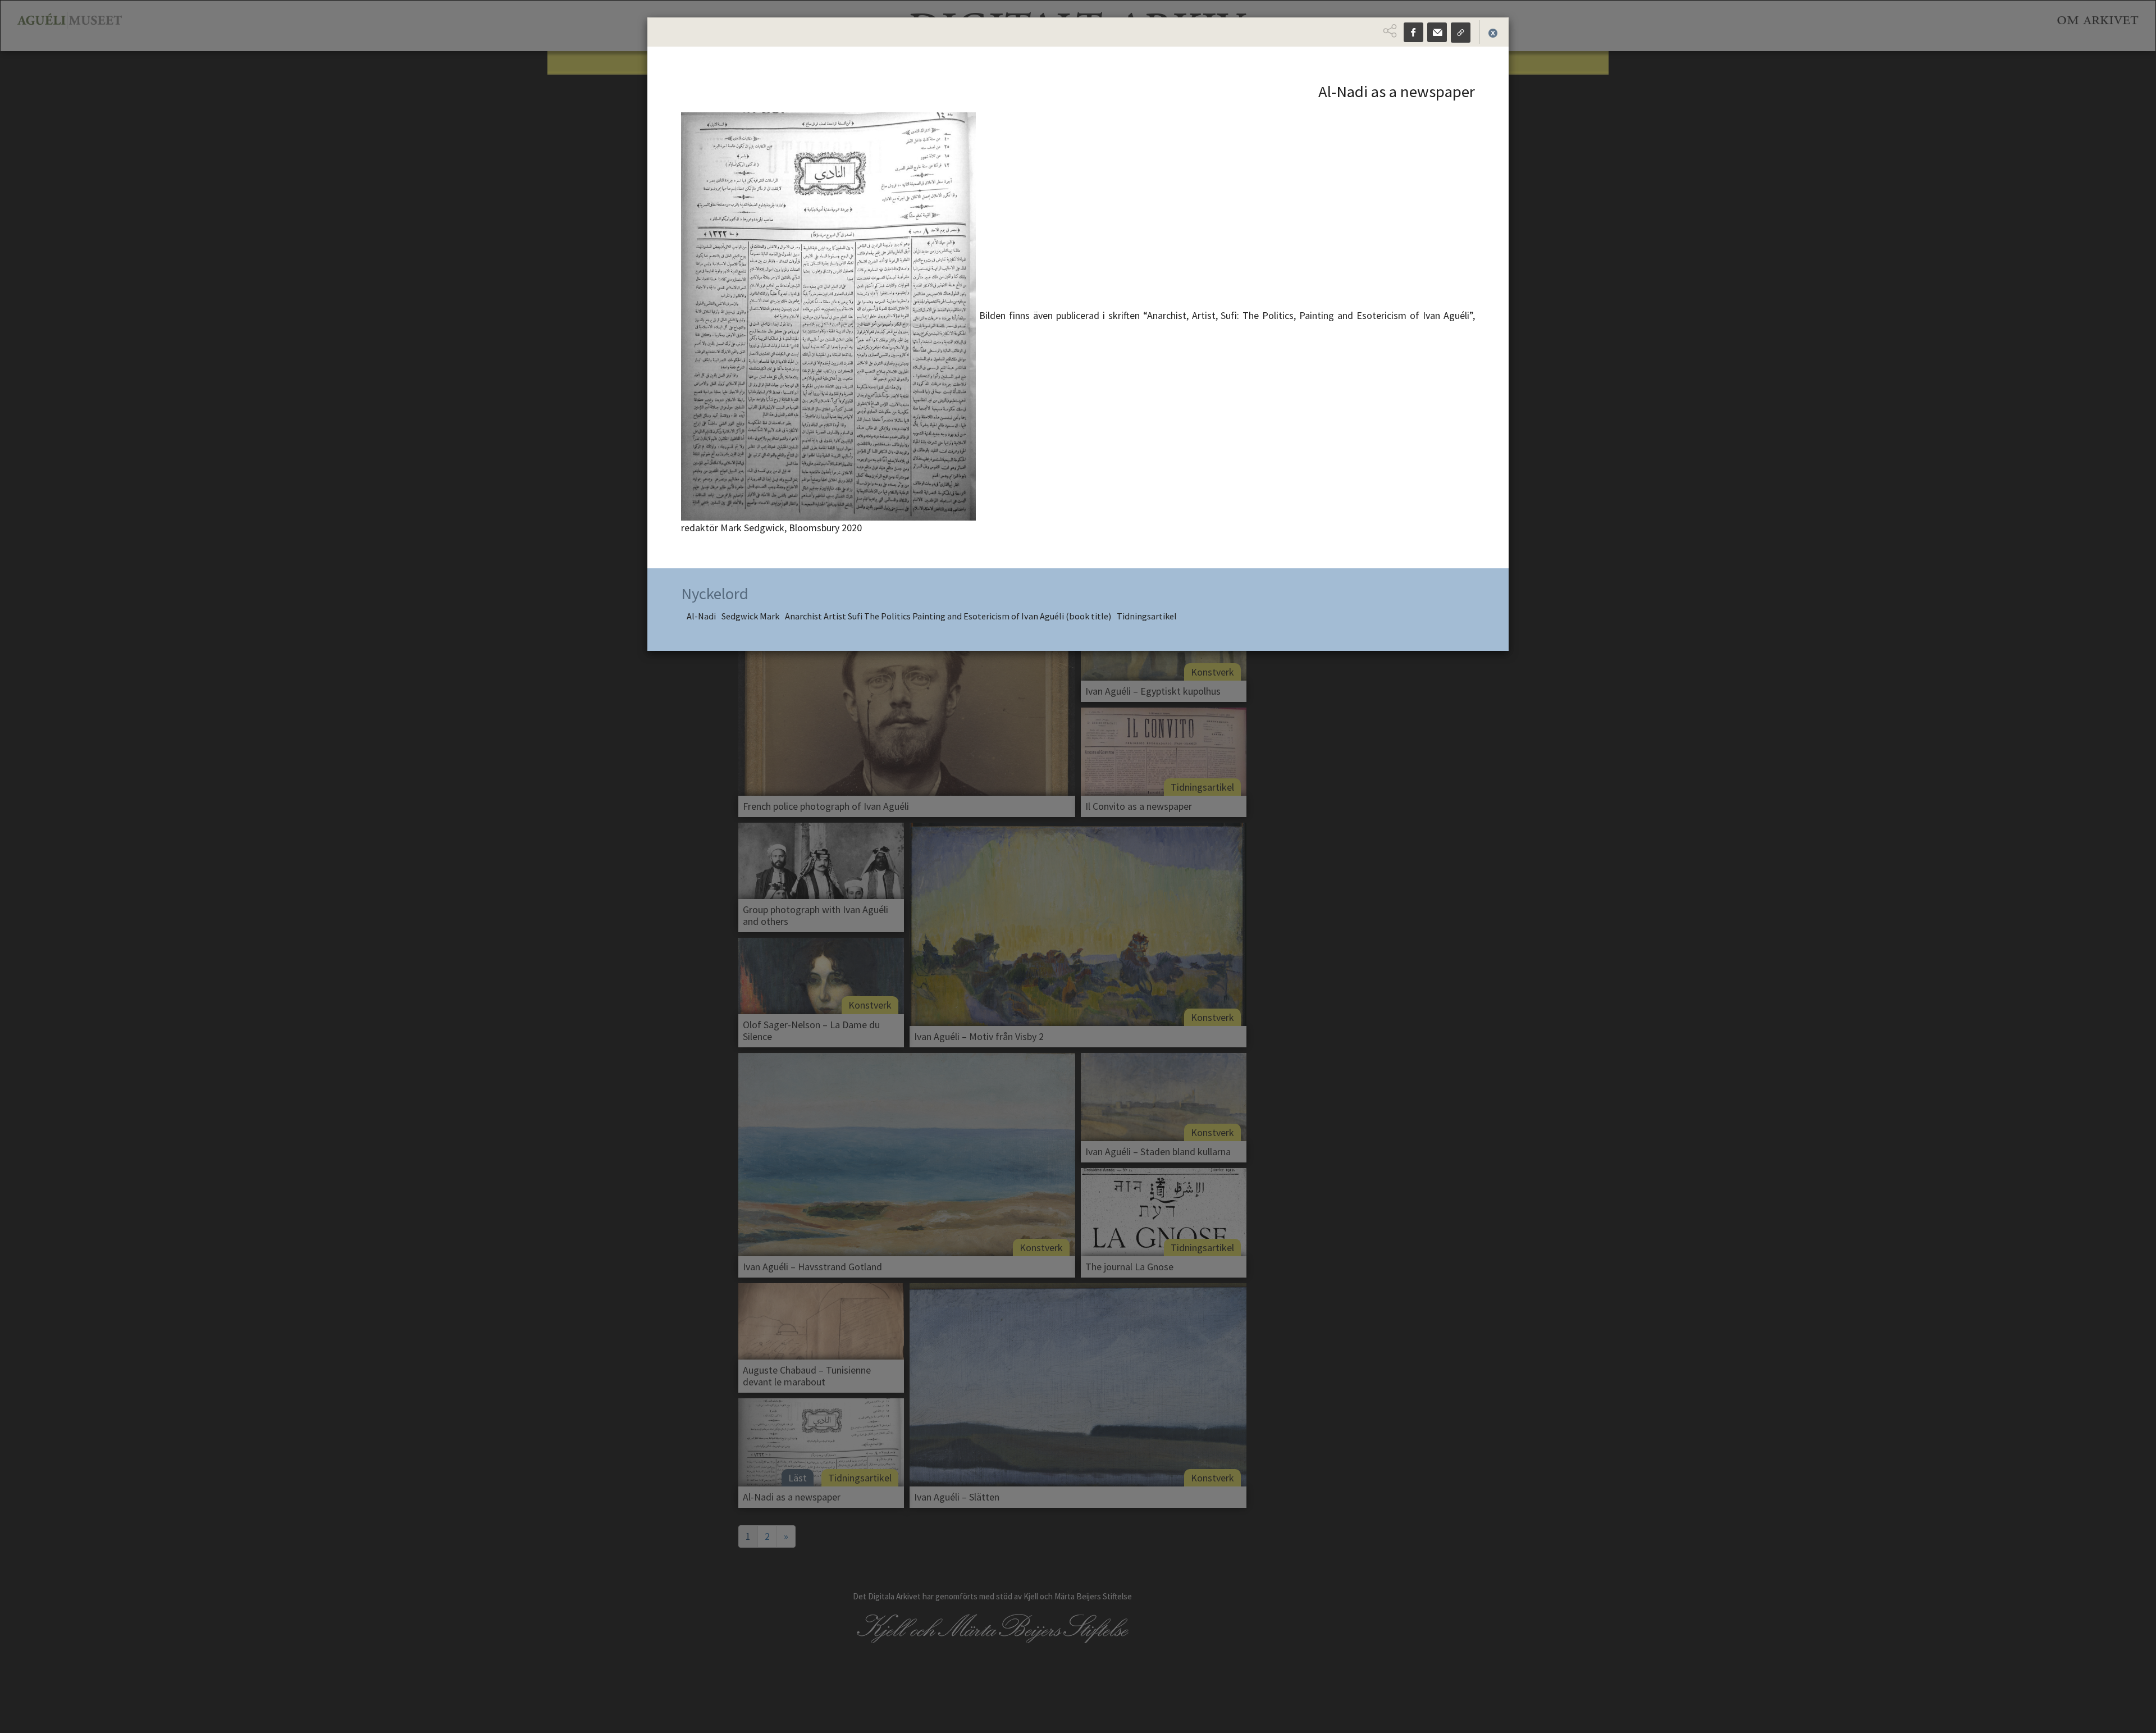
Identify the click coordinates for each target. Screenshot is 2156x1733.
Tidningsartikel (1147, 616)
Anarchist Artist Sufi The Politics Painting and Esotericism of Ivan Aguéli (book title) (948, 616)
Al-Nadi (701, 616)
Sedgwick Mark (750, 616)
